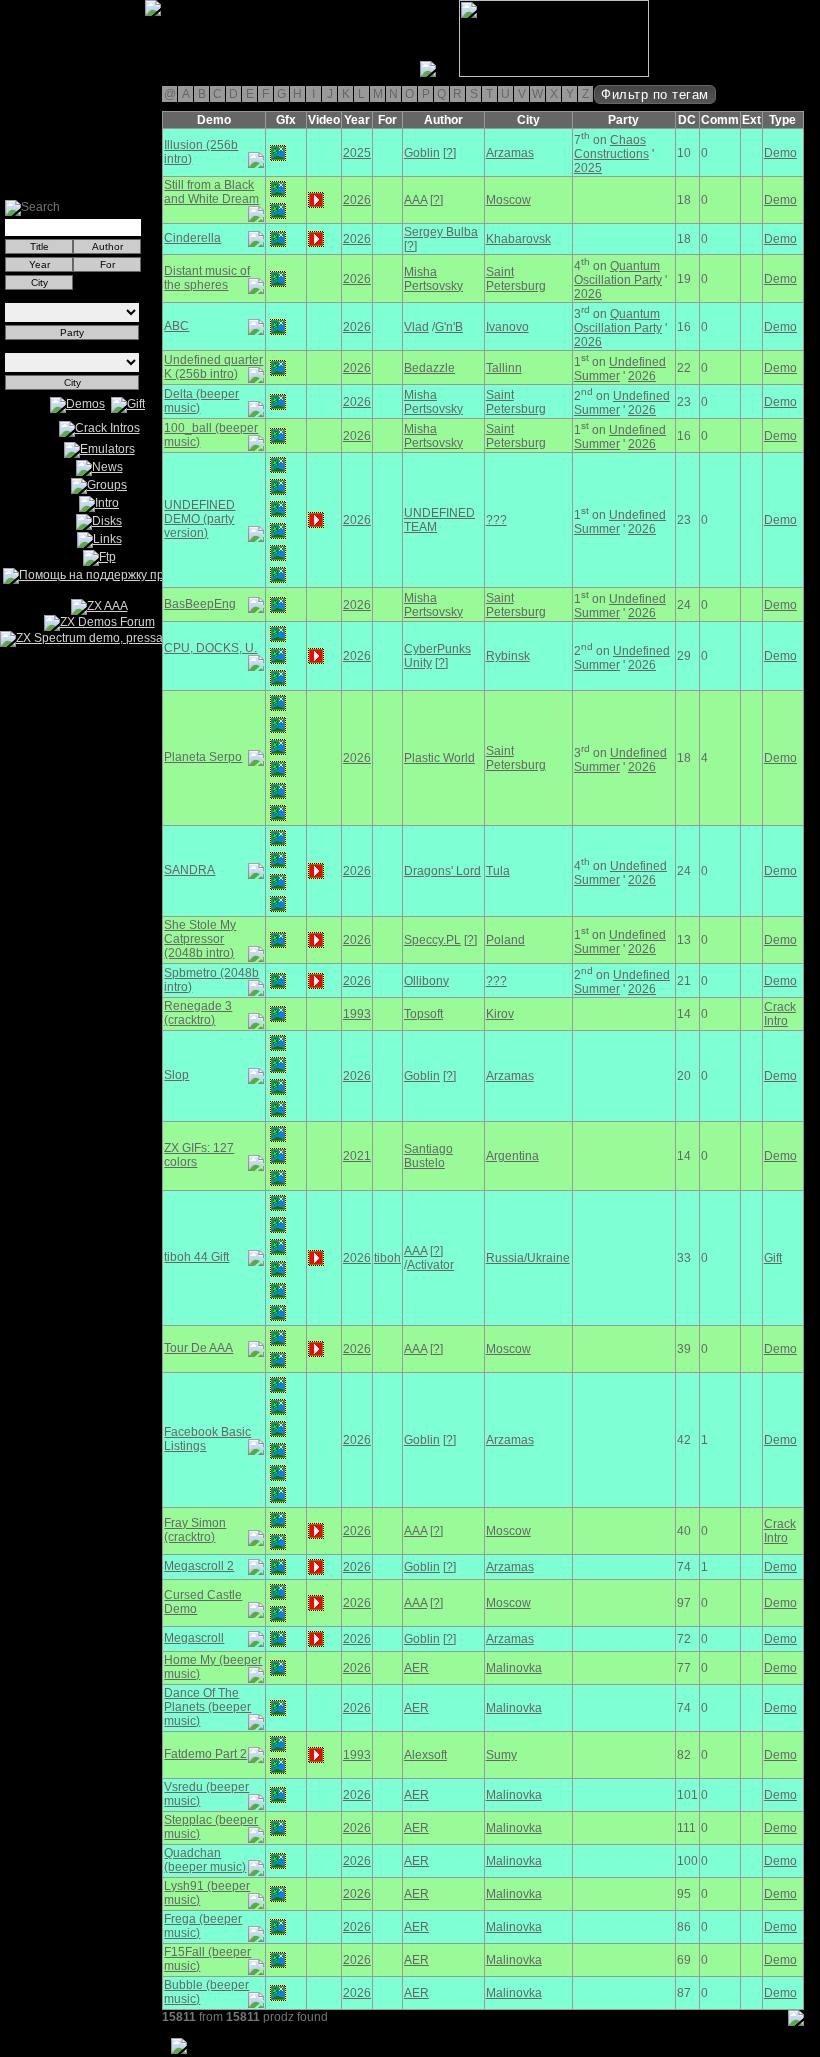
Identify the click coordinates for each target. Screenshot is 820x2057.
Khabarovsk (518, 239)
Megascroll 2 (199, 1566)
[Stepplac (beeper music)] (278, 1828)
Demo (780, 153)
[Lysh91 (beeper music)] (278, 1894)
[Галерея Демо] (114, 73)
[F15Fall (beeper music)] (278, 1960)
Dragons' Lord (442, 871)
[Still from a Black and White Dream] (278, 189)
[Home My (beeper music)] (278, 1668)
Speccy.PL (432, 940)
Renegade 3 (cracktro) (198, 1013)
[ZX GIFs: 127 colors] (278, 1134)
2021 (357, 1156)
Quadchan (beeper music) (205, 1860)
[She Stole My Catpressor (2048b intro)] (278, 940)
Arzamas (510, 153)
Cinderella (192, 238)
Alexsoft (425, 1755)
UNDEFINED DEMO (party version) (199, 519)
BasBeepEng (200, 604)
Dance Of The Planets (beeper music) (207, 1707)
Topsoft (423, 1014)
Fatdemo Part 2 (205, 1754)
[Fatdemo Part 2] (278, 1744)
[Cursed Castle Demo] (278, 1592)
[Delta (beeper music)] (278, 402)
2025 (357, 153)
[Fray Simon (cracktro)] (278, 1520)
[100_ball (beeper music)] (278, 436)
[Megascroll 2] (278, 1567)
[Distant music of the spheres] (278, 279)
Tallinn (504, 368)
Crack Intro (780, 1014)
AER (416, 1668)
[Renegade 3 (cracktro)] (278, 1014)
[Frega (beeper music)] (278, 1927)
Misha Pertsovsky (433, 279)
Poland (505, 940)
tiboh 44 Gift (196, 1257)
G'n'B (449, 327)
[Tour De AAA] (278, 1338)
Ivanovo (507, 327)
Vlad (416, 327)
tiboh (387, 1258)
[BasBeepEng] (278, 605)
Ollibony (426, 981)
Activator (430, 1265)
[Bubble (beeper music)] (278, 1993)
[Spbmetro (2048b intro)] (278, 981)
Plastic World (439, 758)
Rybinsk (508, 656)
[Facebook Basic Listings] (278, 1385)
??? (496, 520)
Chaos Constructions (611, 147)
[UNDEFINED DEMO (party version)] (278, 465)
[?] (449, 153)
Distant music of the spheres (207, 278)
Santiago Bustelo (428, 1156)
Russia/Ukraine (528, 1258)
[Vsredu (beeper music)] (278, 1795)
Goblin (422, 153)
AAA (415, 200)
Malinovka (514, 1668)
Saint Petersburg (516, 279)
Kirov (500, 1014)
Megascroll (194, 1638)
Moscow (508, 200)
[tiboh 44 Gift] (278, 1203)
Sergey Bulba (441, 232)
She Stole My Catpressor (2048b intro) (200, 939)
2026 (357, 200)
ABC (176, 326)
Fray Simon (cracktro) (195, 1530)
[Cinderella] (278, 239)
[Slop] (278, 1043)
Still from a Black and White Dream (211, 192)
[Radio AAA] (8, 73)
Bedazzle (429, 368)
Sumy (501, 1755)
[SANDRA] (278, 838)
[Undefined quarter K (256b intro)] (278, 368)
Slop (176, 1075)
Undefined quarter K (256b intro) (213, 367)
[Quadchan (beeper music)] (278, 1861)
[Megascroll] (278, 1639)
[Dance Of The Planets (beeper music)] (278, 1708)
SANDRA (189, 870)
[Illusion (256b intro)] (278, 153)
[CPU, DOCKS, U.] (278, 634)
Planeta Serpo (203, 757)
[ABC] (278, 327)
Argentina (512, 1156)
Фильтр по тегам (655, 94)
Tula (498, 871)
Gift (773, 1258)
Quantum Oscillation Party (618, 273)
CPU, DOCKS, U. (210, 648)
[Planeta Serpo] (278, 703)
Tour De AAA (198, 1348)
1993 (357, 1014)
